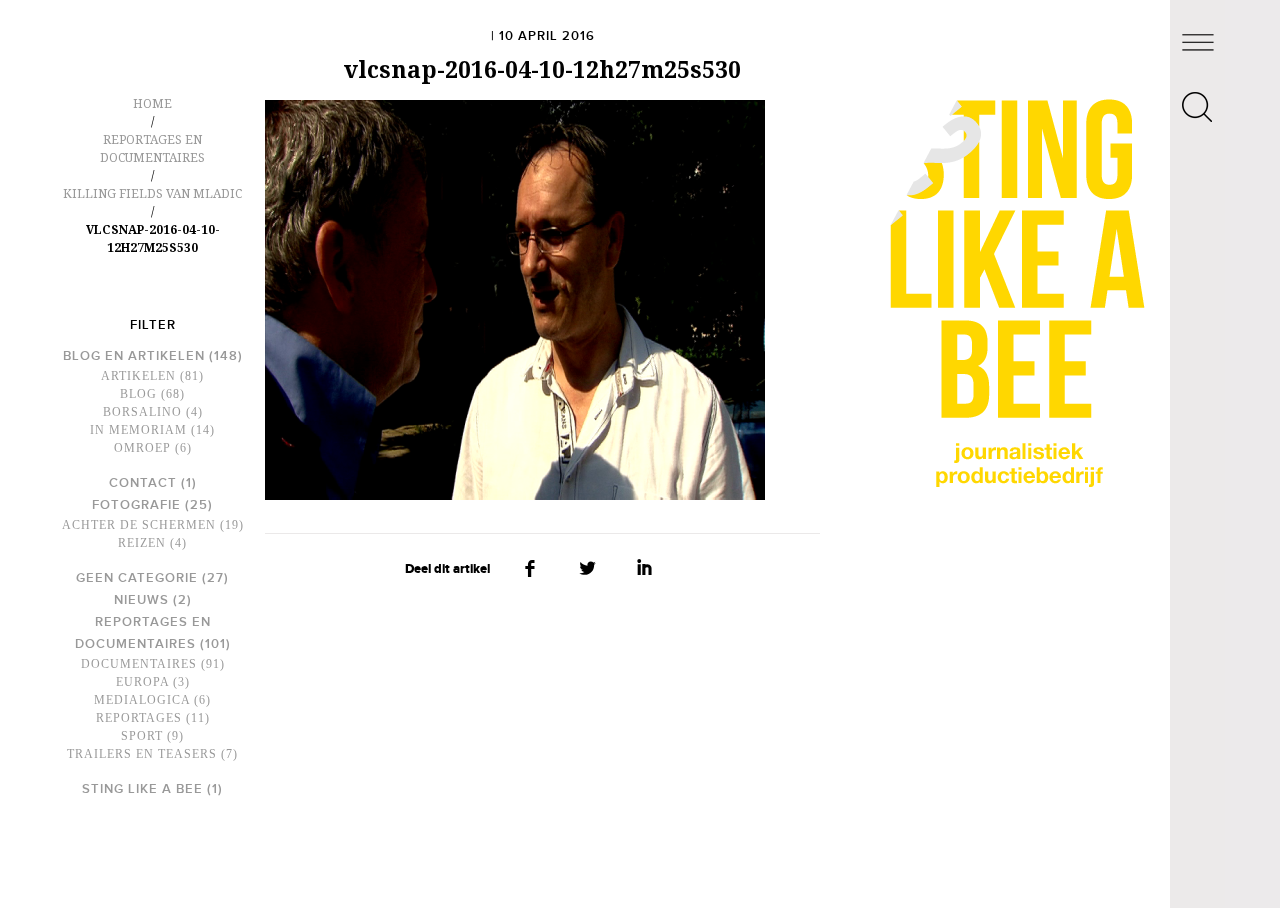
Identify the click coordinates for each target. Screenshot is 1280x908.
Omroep (142, 448)
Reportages (139, 718)
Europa (142, 682)
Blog (138, 394)
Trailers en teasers (142, 754)
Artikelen (138, 376)
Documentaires (139, 664)
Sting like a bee (142, 789)
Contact (143, 483)
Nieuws (141, 600)
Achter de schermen (139, 525)
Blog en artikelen (134, 356)
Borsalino (142, 412)
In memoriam (138, 430)
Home (152, 104)
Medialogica (142, 700)
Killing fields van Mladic (152, 194)
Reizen (142, 543)
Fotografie (136, 505)
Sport (142, 736)
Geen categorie (137, 578)
